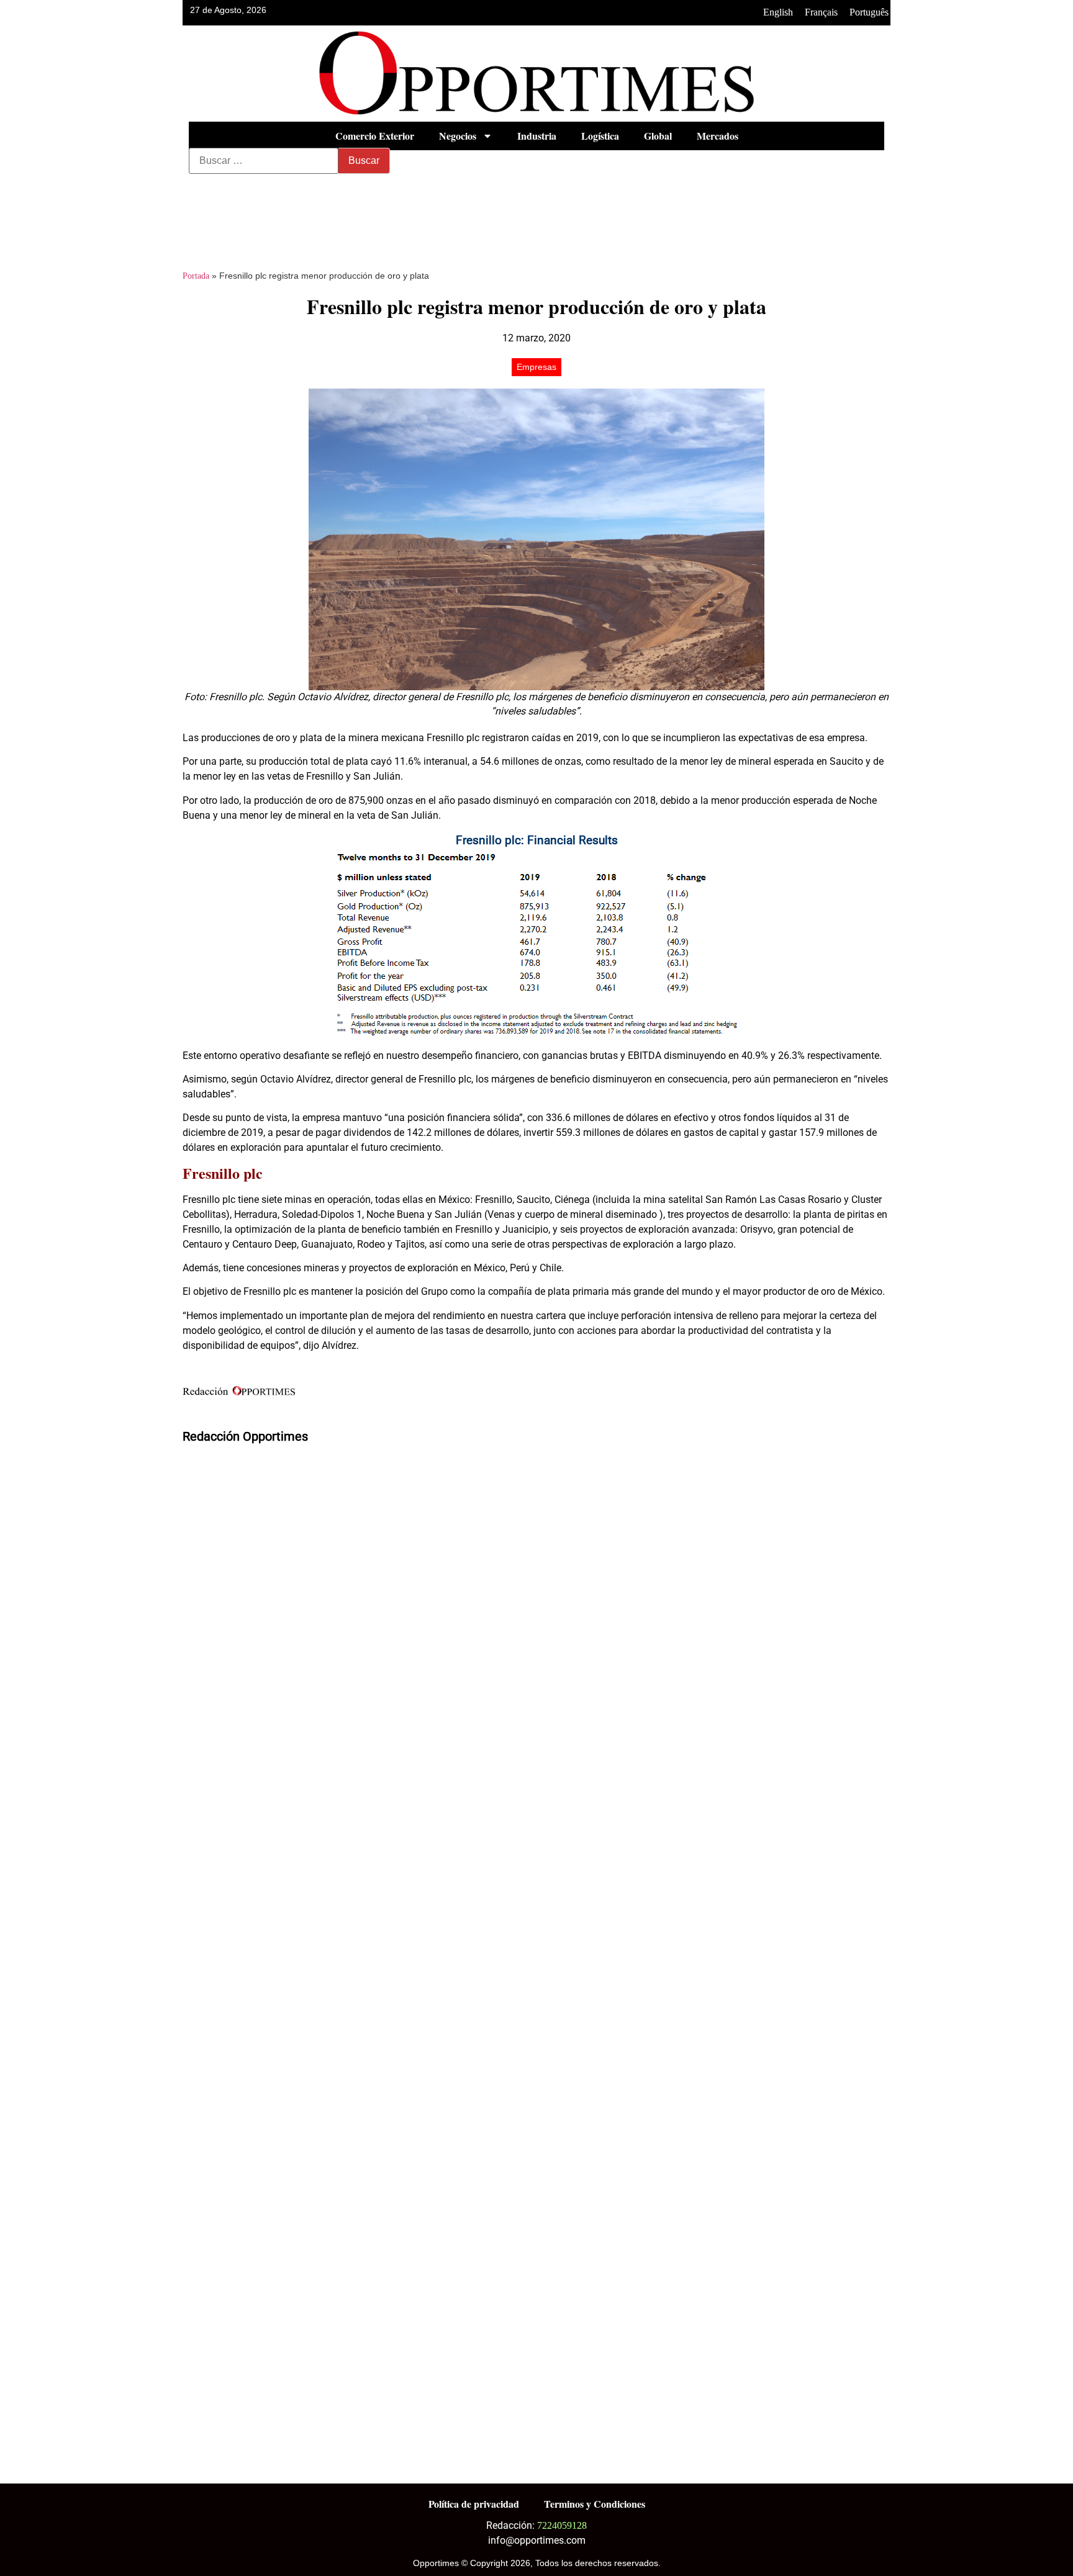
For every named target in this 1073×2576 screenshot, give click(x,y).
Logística (600, 136)
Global (658, 136)
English (778, 12)
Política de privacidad (474, 2504)
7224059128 (562, 2525)
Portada (196, 276)
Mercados (718, 136)
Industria (537, 136)
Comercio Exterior (375, 136)
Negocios (458, 136)
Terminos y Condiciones (595, 2504)
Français (821, 12)
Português (869, 12)
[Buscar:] (264, 161)
